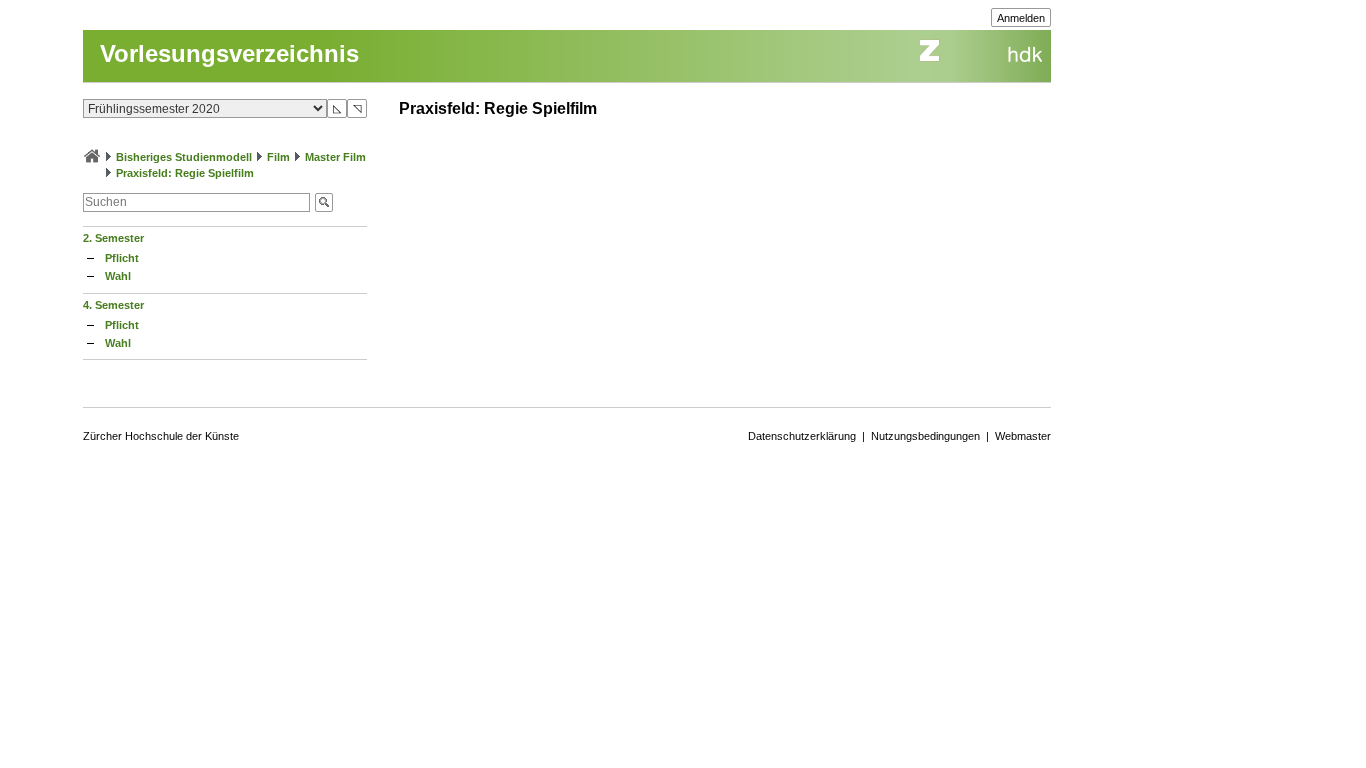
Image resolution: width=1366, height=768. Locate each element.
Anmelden (1021, 18)
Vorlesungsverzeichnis (229, 53)
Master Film (335, 157)
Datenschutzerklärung (802, 436)
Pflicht (122, 258)
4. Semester (113, 305)
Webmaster (1023, 436)
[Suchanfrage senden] (324, 202)
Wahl (118, 276)
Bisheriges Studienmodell (184, 157)
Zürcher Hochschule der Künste (161, 436)
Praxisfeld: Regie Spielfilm (185, 173)
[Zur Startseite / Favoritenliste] (92, 157)
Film (278, 157)
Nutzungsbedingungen (925, 436)
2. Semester (113, 238)
